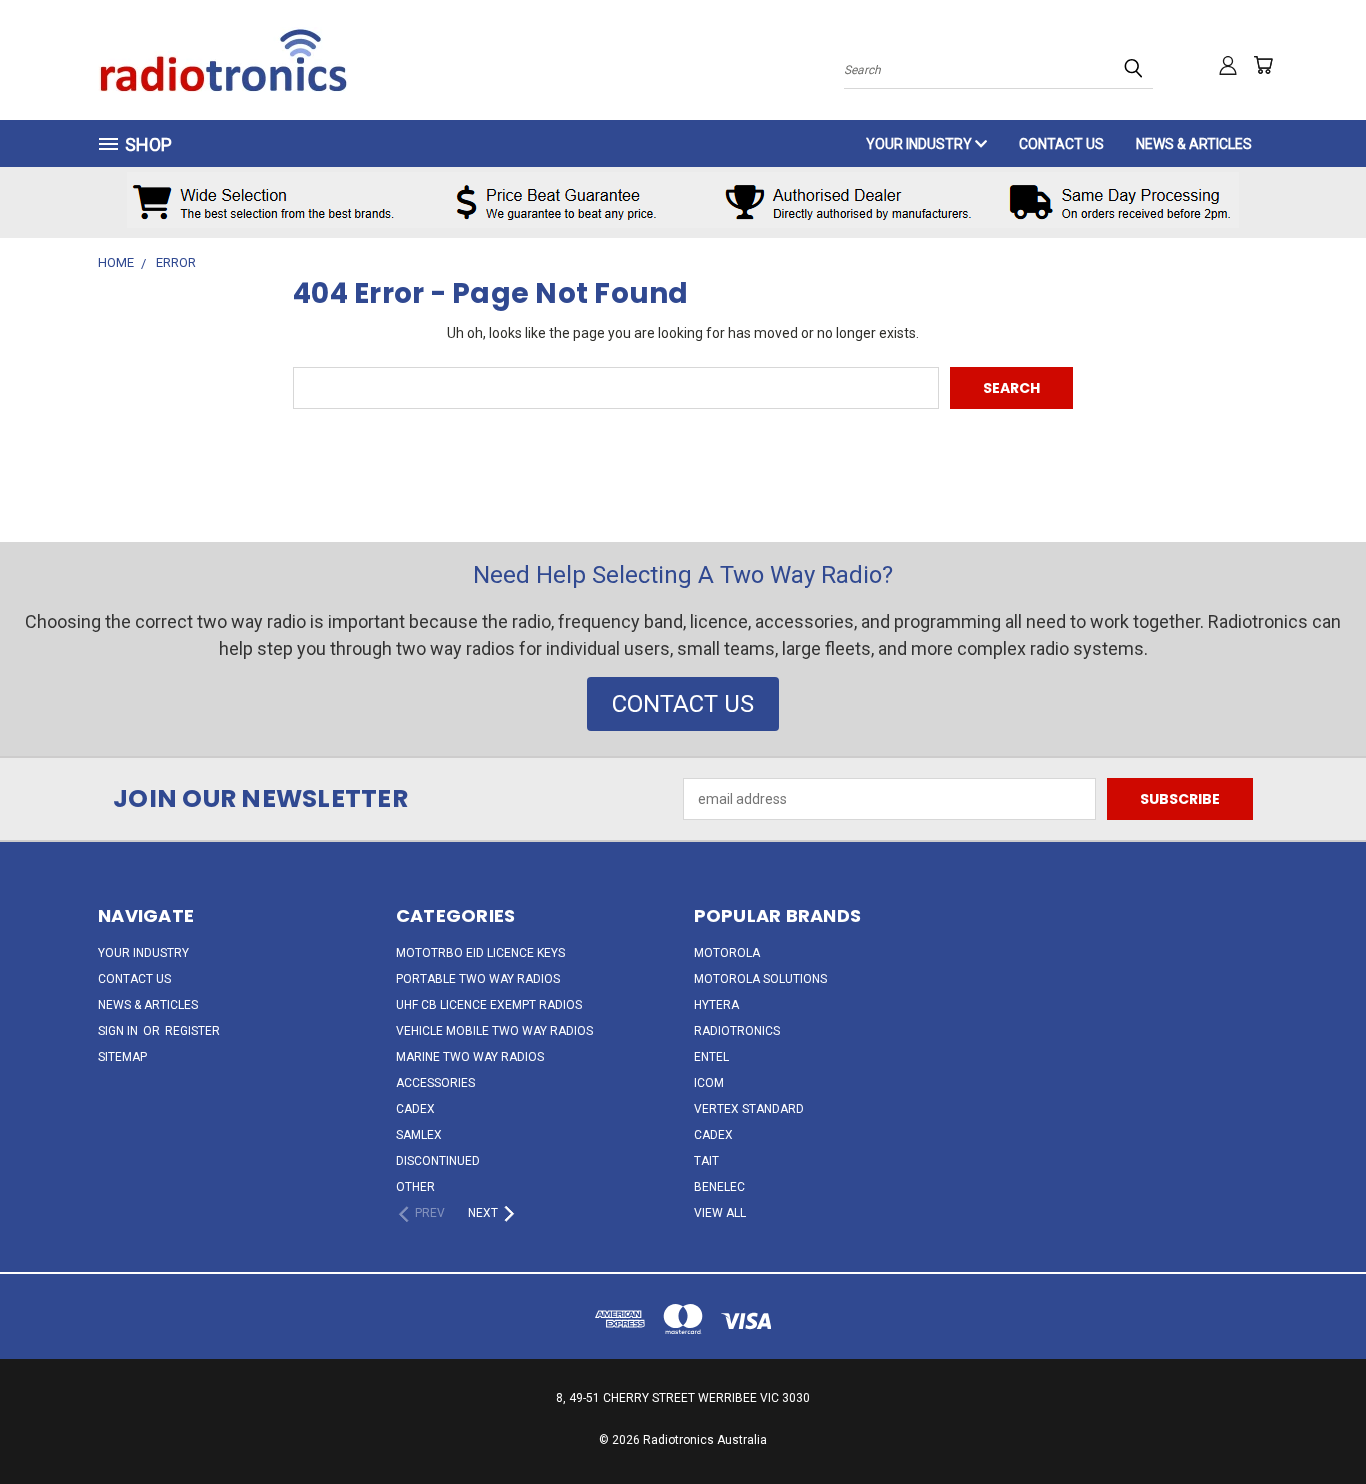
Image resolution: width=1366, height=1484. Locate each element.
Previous (1313, 1421)
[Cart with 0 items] (1263, 65)
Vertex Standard (749, 1109)
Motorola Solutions (760, 979)
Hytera (716, 1005)
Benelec (719, 1187)
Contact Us (1061, 144)
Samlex (419, 1135)
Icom (709, 1083)
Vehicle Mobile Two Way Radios (494, 1031)
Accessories (435, 1083)
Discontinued (438, 1161)
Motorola (727, 953)
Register (192, 1031)
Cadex (415, 1109)
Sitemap (122, 1057)
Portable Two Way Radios (478, 979)
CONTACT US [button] (683, 704)
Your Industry (920, 144)
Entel (711, 1057)
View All (720, 1213)
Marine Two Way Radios (470, 1057)
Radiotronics (737, 1031)
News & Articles (1194, 144)
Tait (706, 1161)
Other (415, 1187)
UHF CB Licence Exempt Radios (489, 1005)
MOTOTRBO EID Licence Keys (480, 953)
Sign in (119, 1031)
